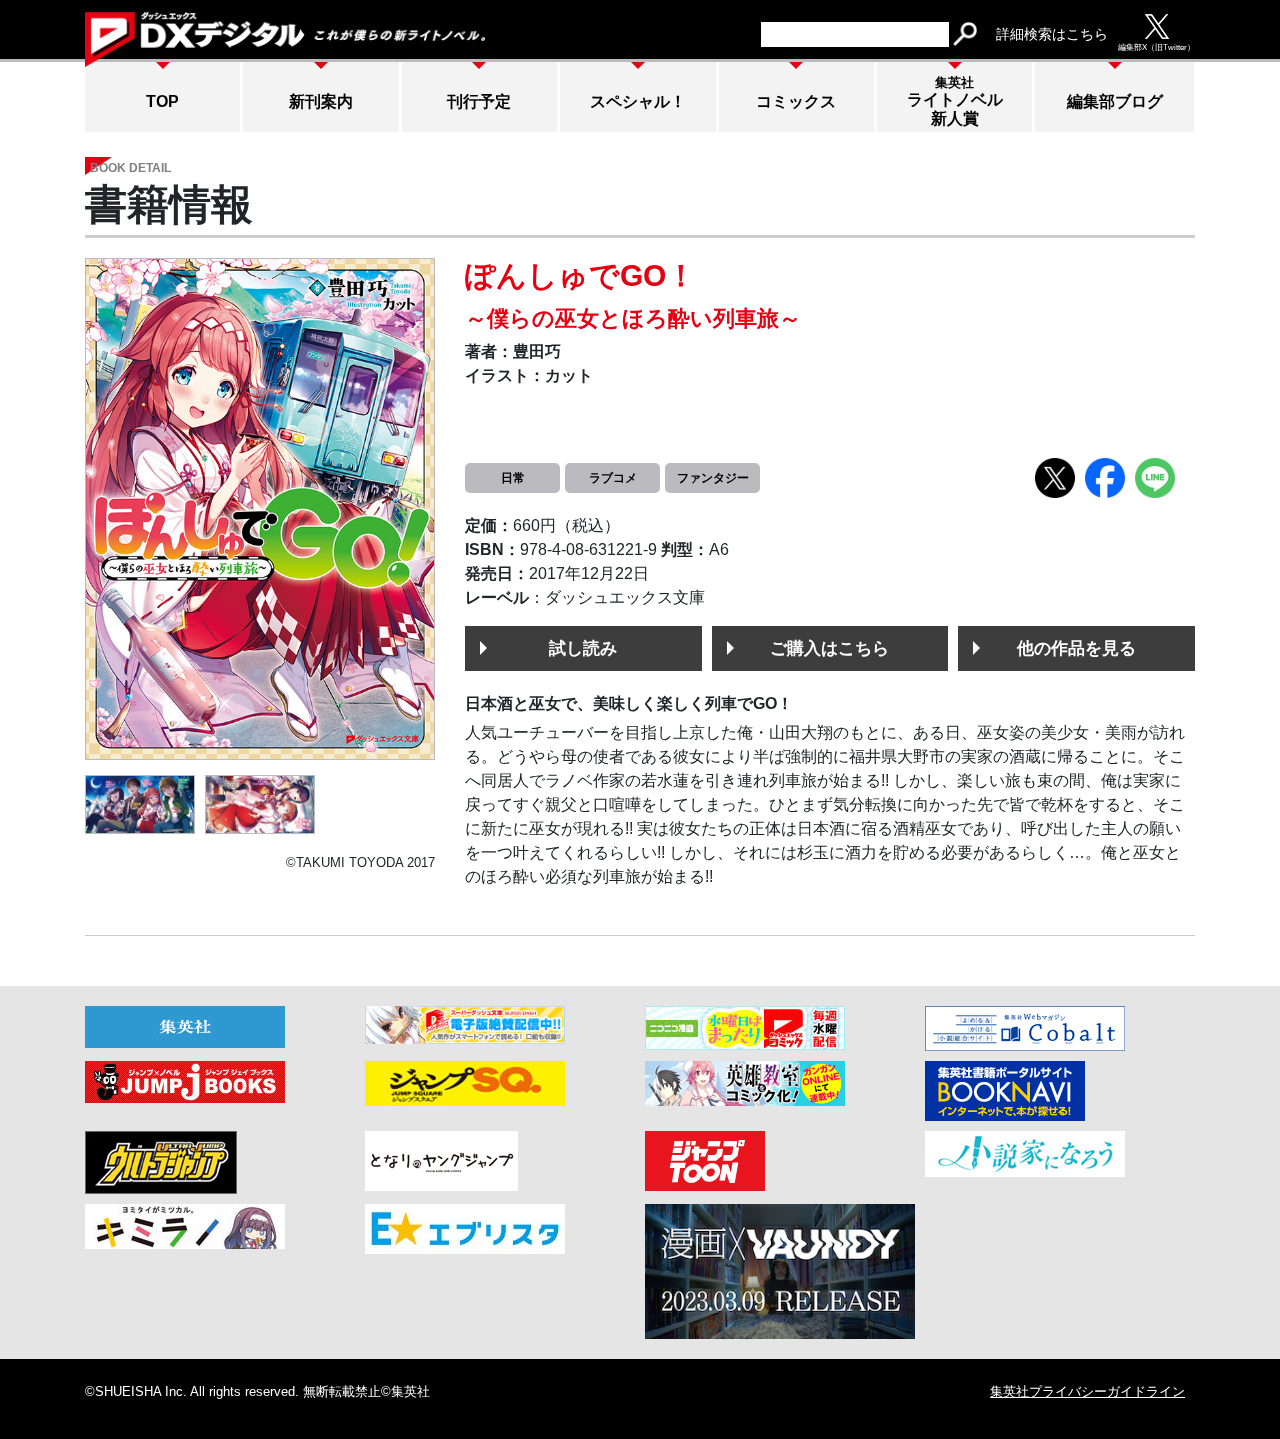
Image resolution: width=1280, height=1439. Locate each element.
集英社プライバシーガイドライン (1087, 1391)
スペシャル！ (638, 101)
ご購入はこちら (829, 648)
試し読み (583, 648)
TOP (162, 101)
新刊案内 (321, 101)
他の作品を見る (1076, 648)
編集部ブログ (1115, 101)
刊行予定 (479, 101)
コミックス (796, 101)
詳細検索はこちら (1052, 34)
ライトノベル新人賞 (955, 101)
